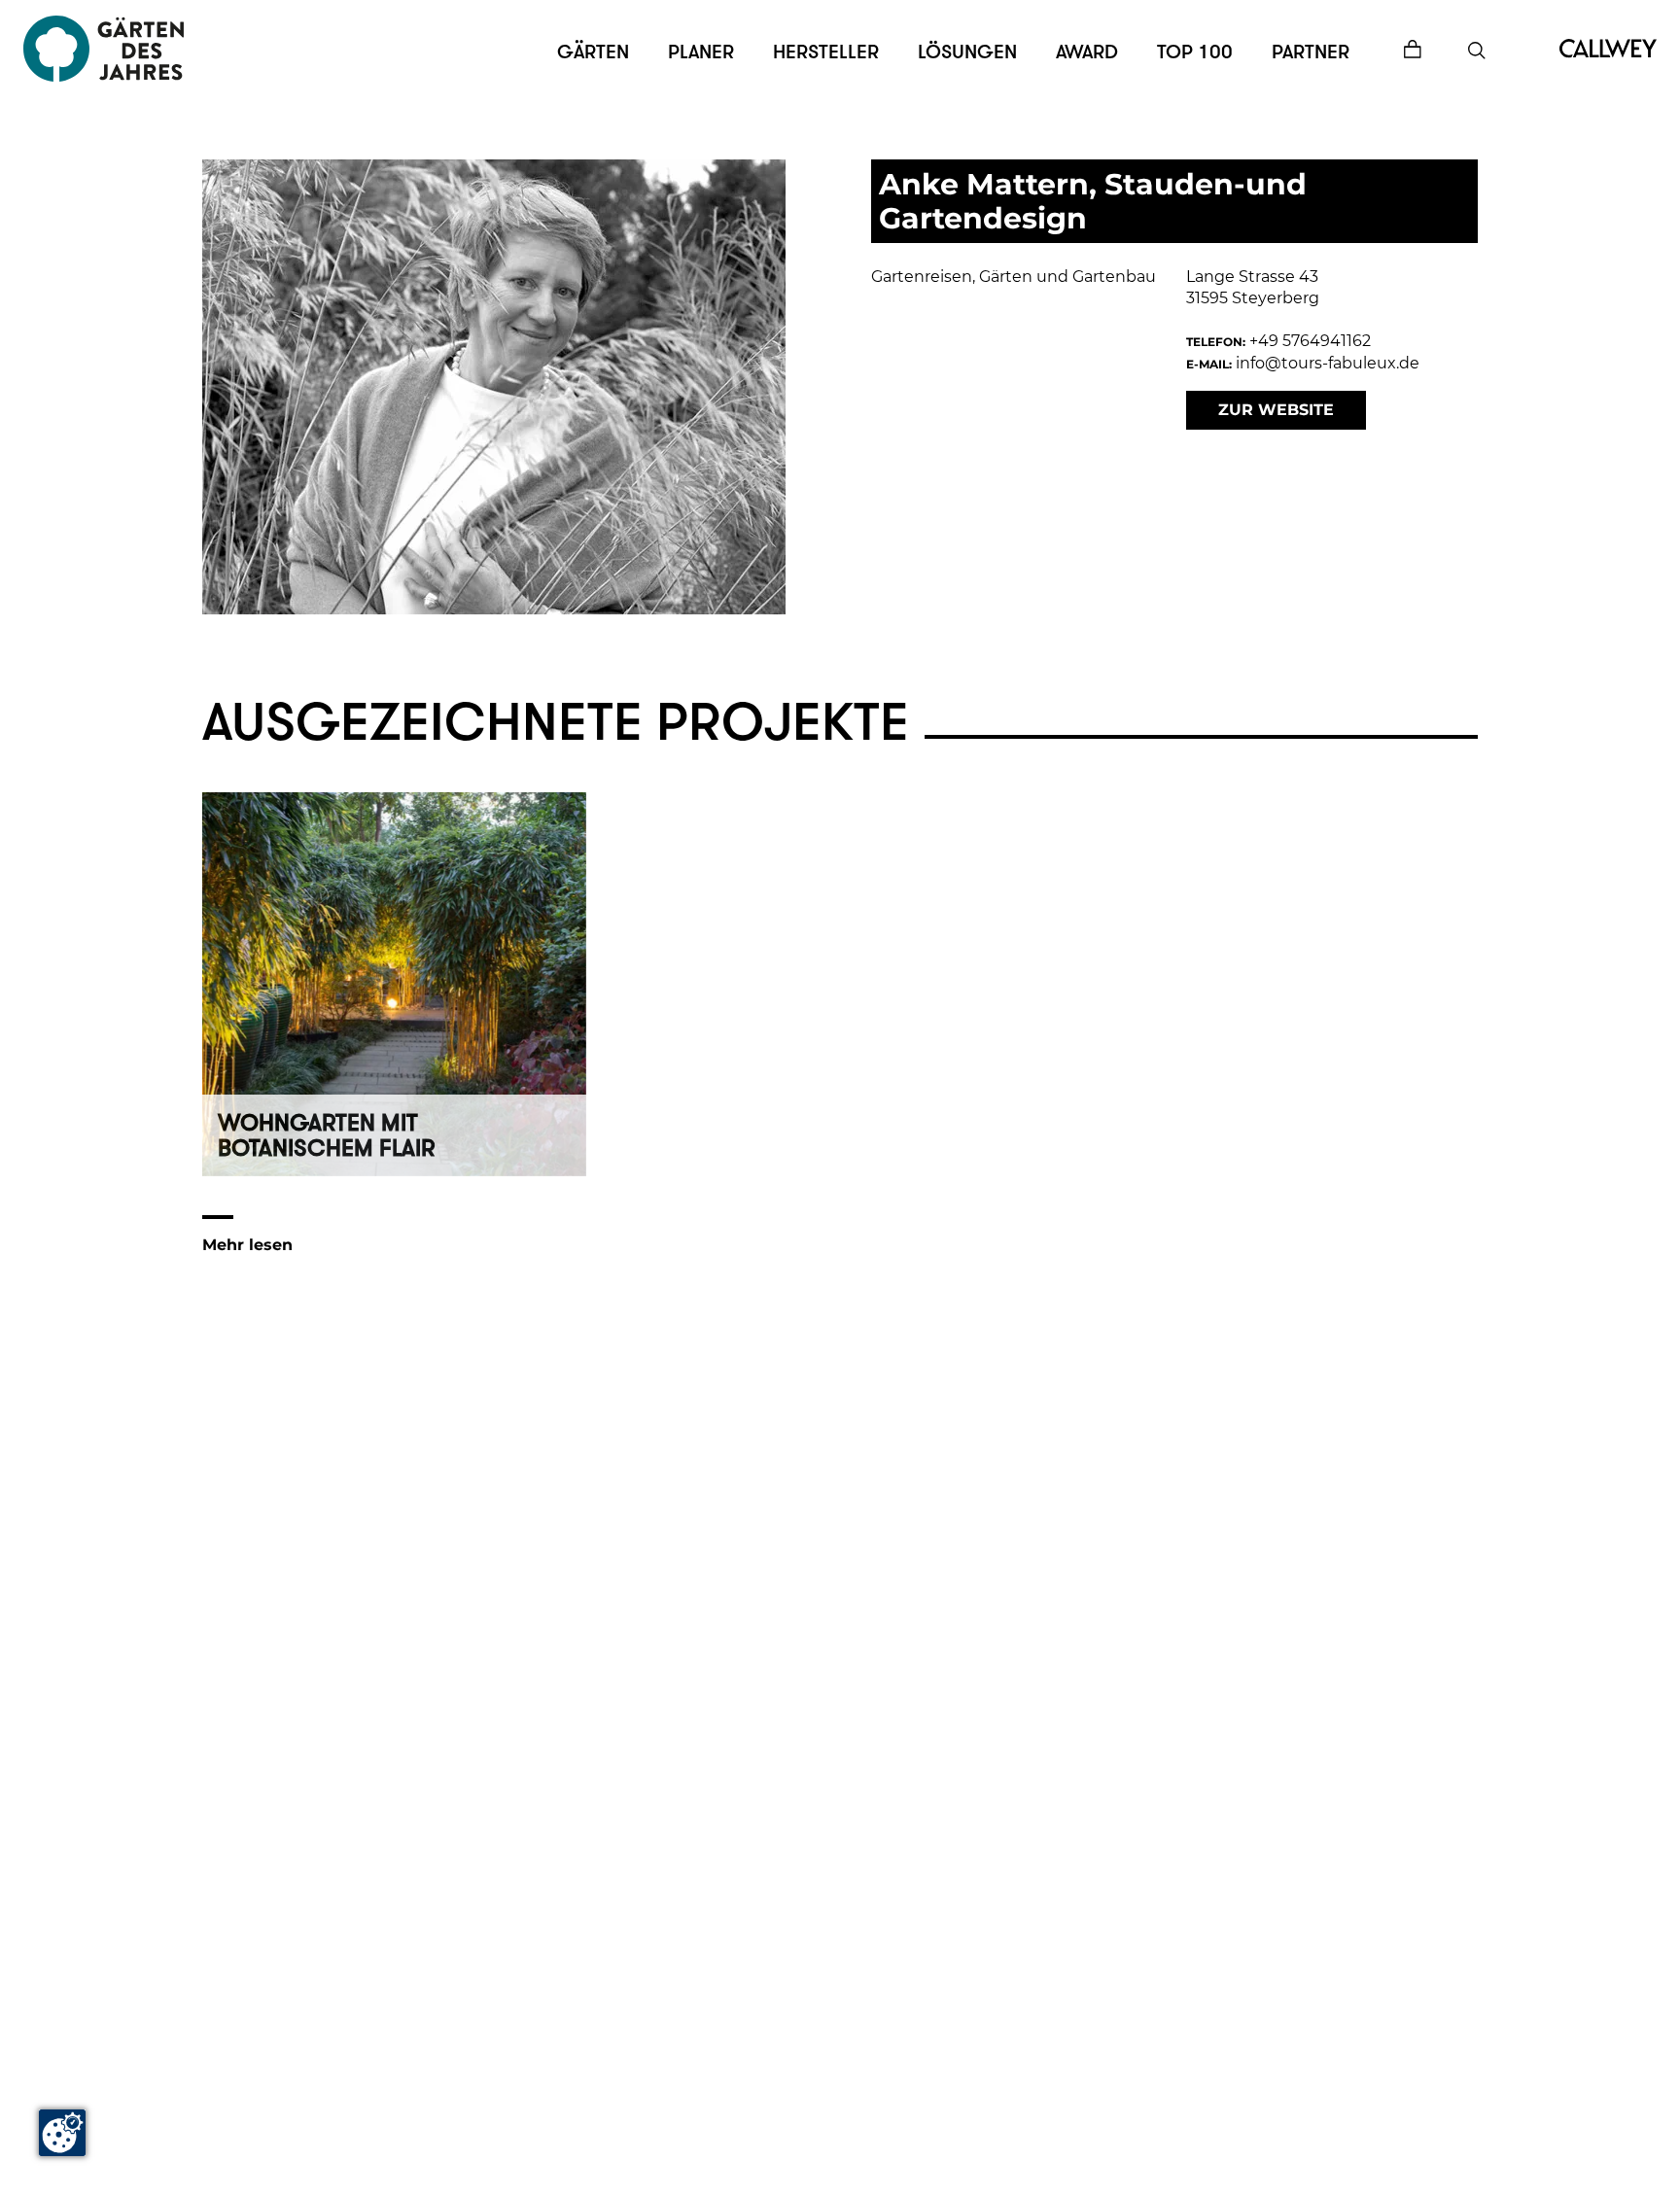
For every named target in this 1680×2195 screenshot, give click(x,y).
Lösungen (967, 52)
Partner (1311, 52)
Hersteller (826, 52)
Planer (701, 52)
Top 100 (1195, 52)
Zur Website (1276, 410)
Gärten (593, 52)
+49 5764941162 (1310, 341)
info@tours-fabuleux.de (1328, 363)
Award (1087, 52)
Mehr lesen (247, 1245)
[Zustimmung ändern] (62, 2133)
